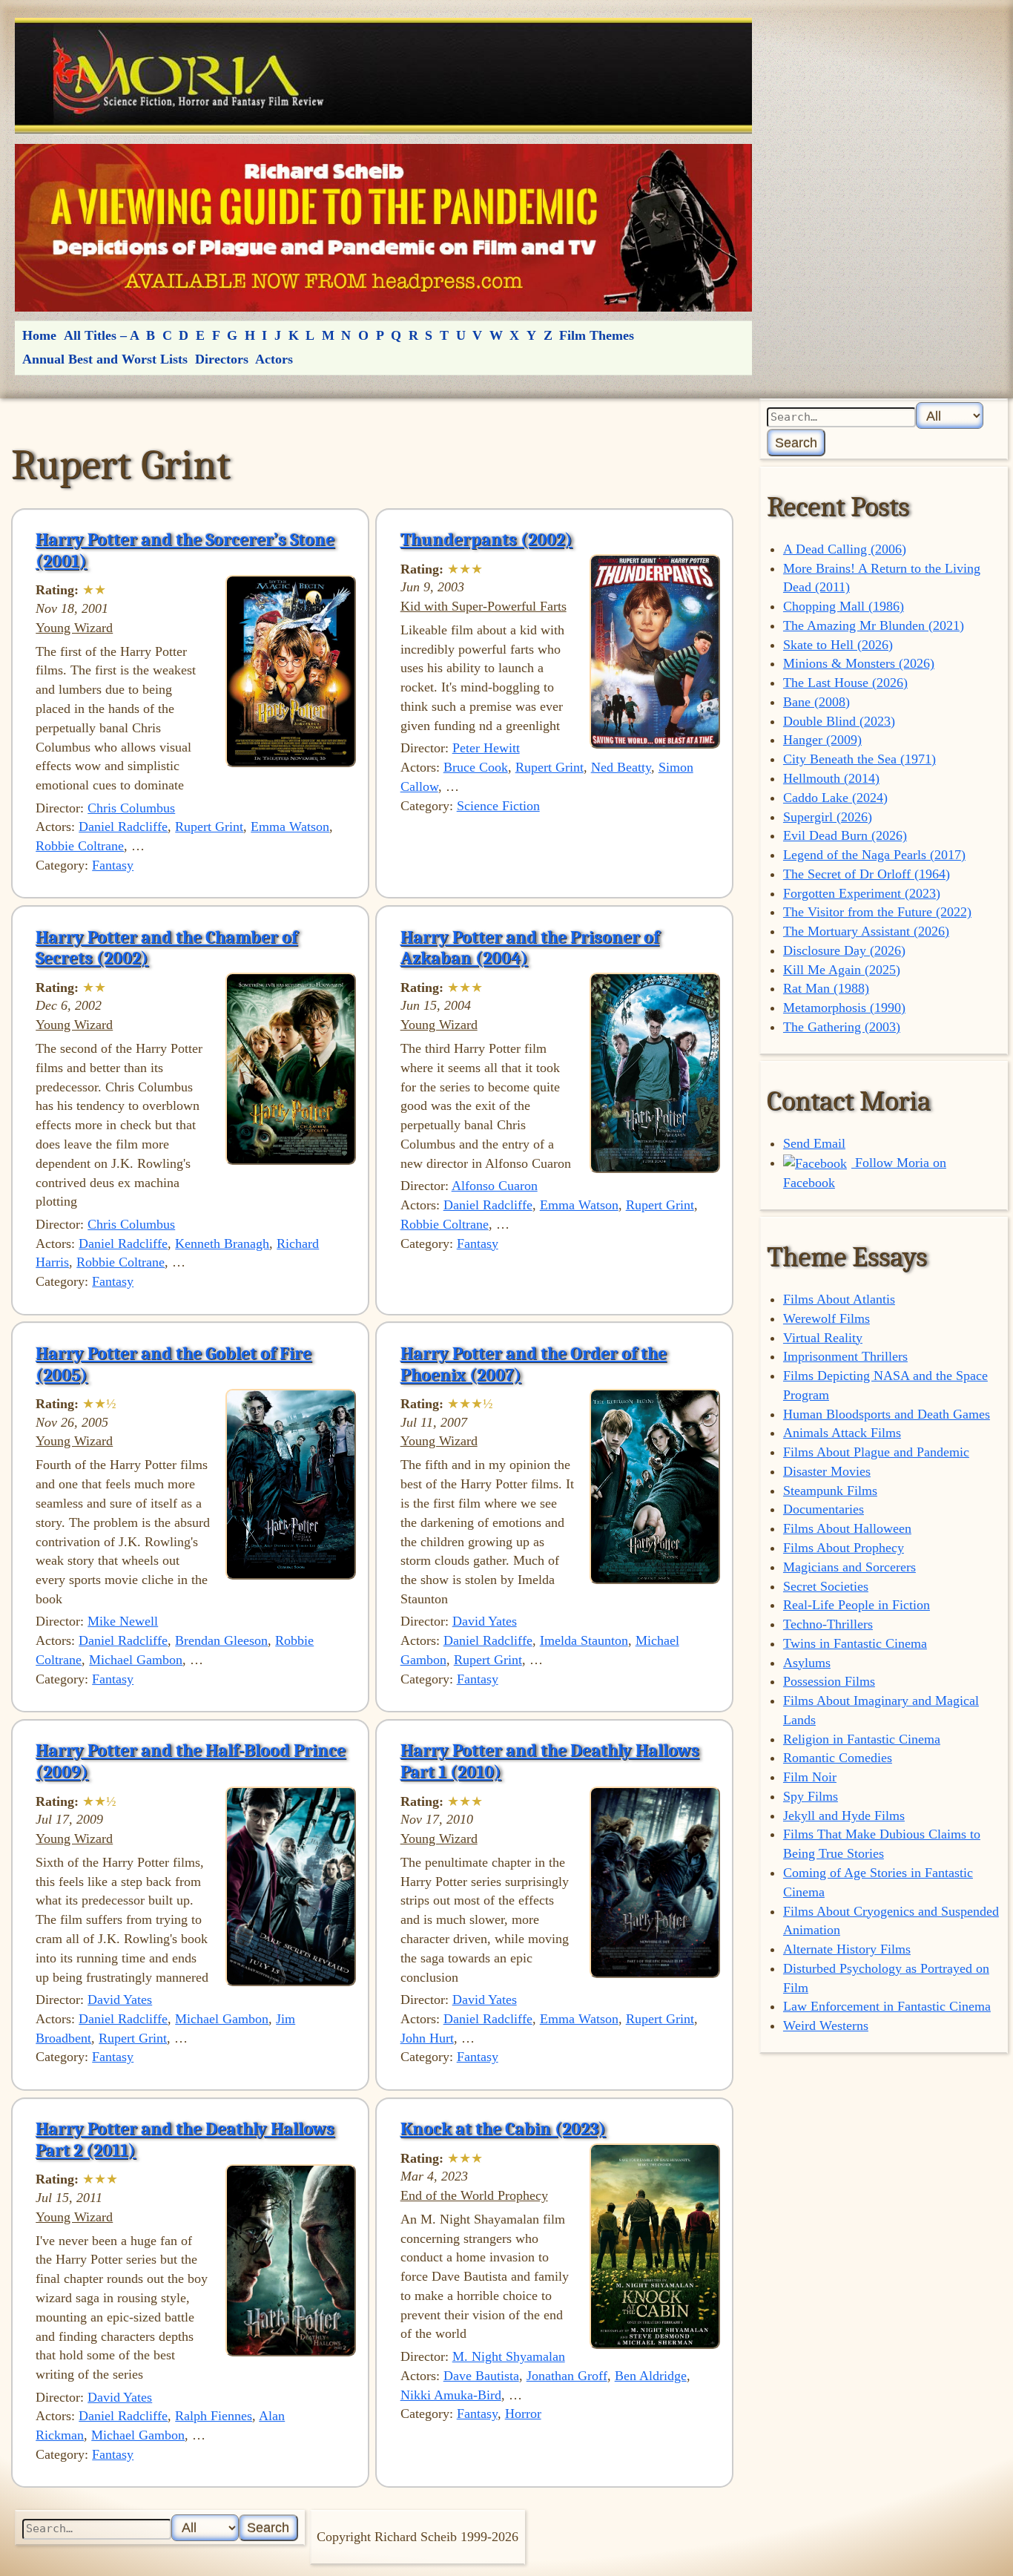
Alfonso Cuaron (495, 1186)
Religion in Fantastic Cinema (862, 1739)
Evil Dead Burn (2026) (845, 835)
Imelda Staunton (584, 1640)
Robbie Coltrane (80, 846)
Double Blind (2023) (839, 721)
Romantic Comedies (838, 1758)
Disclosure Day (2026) (844, 950)
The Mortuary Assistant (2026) (866, 931)
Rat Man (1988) (826, 988)
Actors (274, 359)
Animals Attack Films (842, 1433)
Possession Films (829, 1681)
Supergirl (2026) (828, 817)
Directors (222, 359)
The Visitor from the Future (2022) (877, 912)
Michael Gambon (136, 1660)
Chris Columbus (131, 808)
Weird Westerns (826, 2025)
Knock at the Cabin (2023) (503, 2129)
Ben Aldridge (651, 2376)
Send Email (814, 1143)
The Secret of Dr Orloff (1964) (867, 874)
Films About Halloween (847, 1528)
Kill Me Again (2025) (842, 970)
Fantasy (113, 865)
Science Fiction (498, 806)
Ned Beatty (621, 767)
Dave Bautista (481, 2376)
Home (39, 335)
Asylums (807, 1663)
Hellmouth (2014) (831, 778)
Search (796, 443)
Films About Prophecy (844, 1548)
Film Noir (810, 1777)
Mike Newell (123, 1621)
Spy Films (811, 1796)
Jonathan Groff (567, 2376)
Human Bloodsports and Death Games (887, 1414)
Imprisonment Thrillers (845, 1356)
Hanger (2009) (822, 740)
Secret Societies (826, 1586)
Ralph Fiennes (214, 2416)
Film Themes (597, 335)
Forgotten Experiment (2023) (862, 893)
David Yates (485, 1621)
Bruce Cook (476, 767)
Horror (523, 2414)
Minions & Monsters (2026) (859, 663)
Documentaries (824, 1509)
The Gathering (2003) (842, 1027)
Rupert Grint (209, 827)
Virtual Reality (823, 1338)
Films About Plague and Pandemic (876, 1452)
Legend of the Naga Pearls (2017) (874, 855)
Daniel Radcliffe (123, 827)
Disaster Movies (827, 1471)
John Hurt (427, 2038)
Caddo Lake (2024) (835, 798)
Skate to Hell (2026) (838, 645)
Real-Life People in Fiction (857, 1605)
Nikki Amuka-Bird (451, 2395)
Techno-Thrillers (828, 1624)
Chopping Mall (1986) (844, 606)
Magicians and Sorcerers (849, 1567)
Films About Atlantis (839, 1299)
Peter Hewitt (486, 748)
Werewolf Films (826, 1318)
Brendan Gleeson (221, 1640)
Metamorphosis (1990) (844, 1008)
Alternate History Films (847, 1949)
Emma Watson (290, 827)
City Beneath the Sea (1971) (859, 759)
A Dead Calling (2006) (845, 549)
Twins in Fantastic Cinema (855, 1643)
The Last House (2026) (845, 683)
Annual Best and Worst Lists (105, 359)
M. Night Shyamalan (509, 2356)
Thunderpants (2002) (486, 539)
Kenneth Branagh (222, 1243)
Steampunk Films (830, 1491)
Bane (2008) (816, 702)
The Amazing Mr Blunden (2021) (874, 625)
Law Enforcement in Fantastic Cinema (887, 2006)
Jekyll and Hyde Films (844, 1816)
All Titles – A (102, 335)
